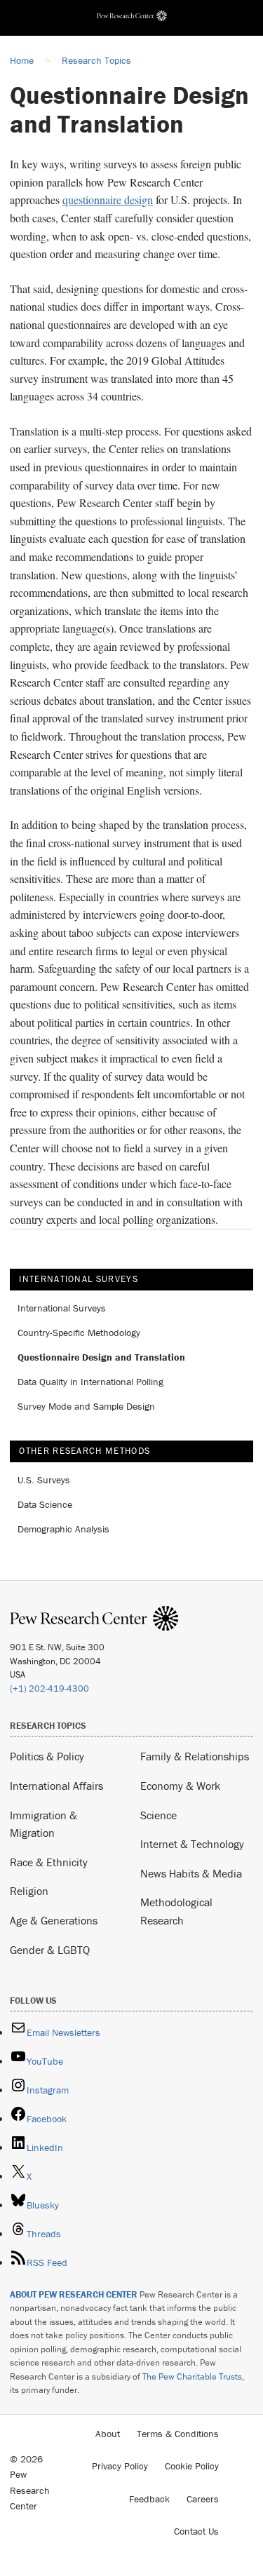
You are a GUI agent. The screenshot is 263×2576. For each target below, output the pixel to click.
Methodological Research (176, 1911)
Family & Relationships (195, 1756)
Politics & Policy (47, 1756)
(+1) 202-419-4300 (49, 1688)
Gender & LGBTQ (50, 1950)
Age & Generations (54, 1920)
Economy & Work (180, 1786)
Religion (29, 1891)
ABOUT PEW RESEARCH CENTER (74, 2294)
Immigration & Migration (43, 1824)
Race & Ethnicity (49, 1862)
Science (159, 1815)
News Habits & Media (191, 1873)
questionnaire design (108, 200)
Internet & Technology (192, 1844)
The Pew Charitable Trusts (192, 2376)
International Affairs (56, 1786)
